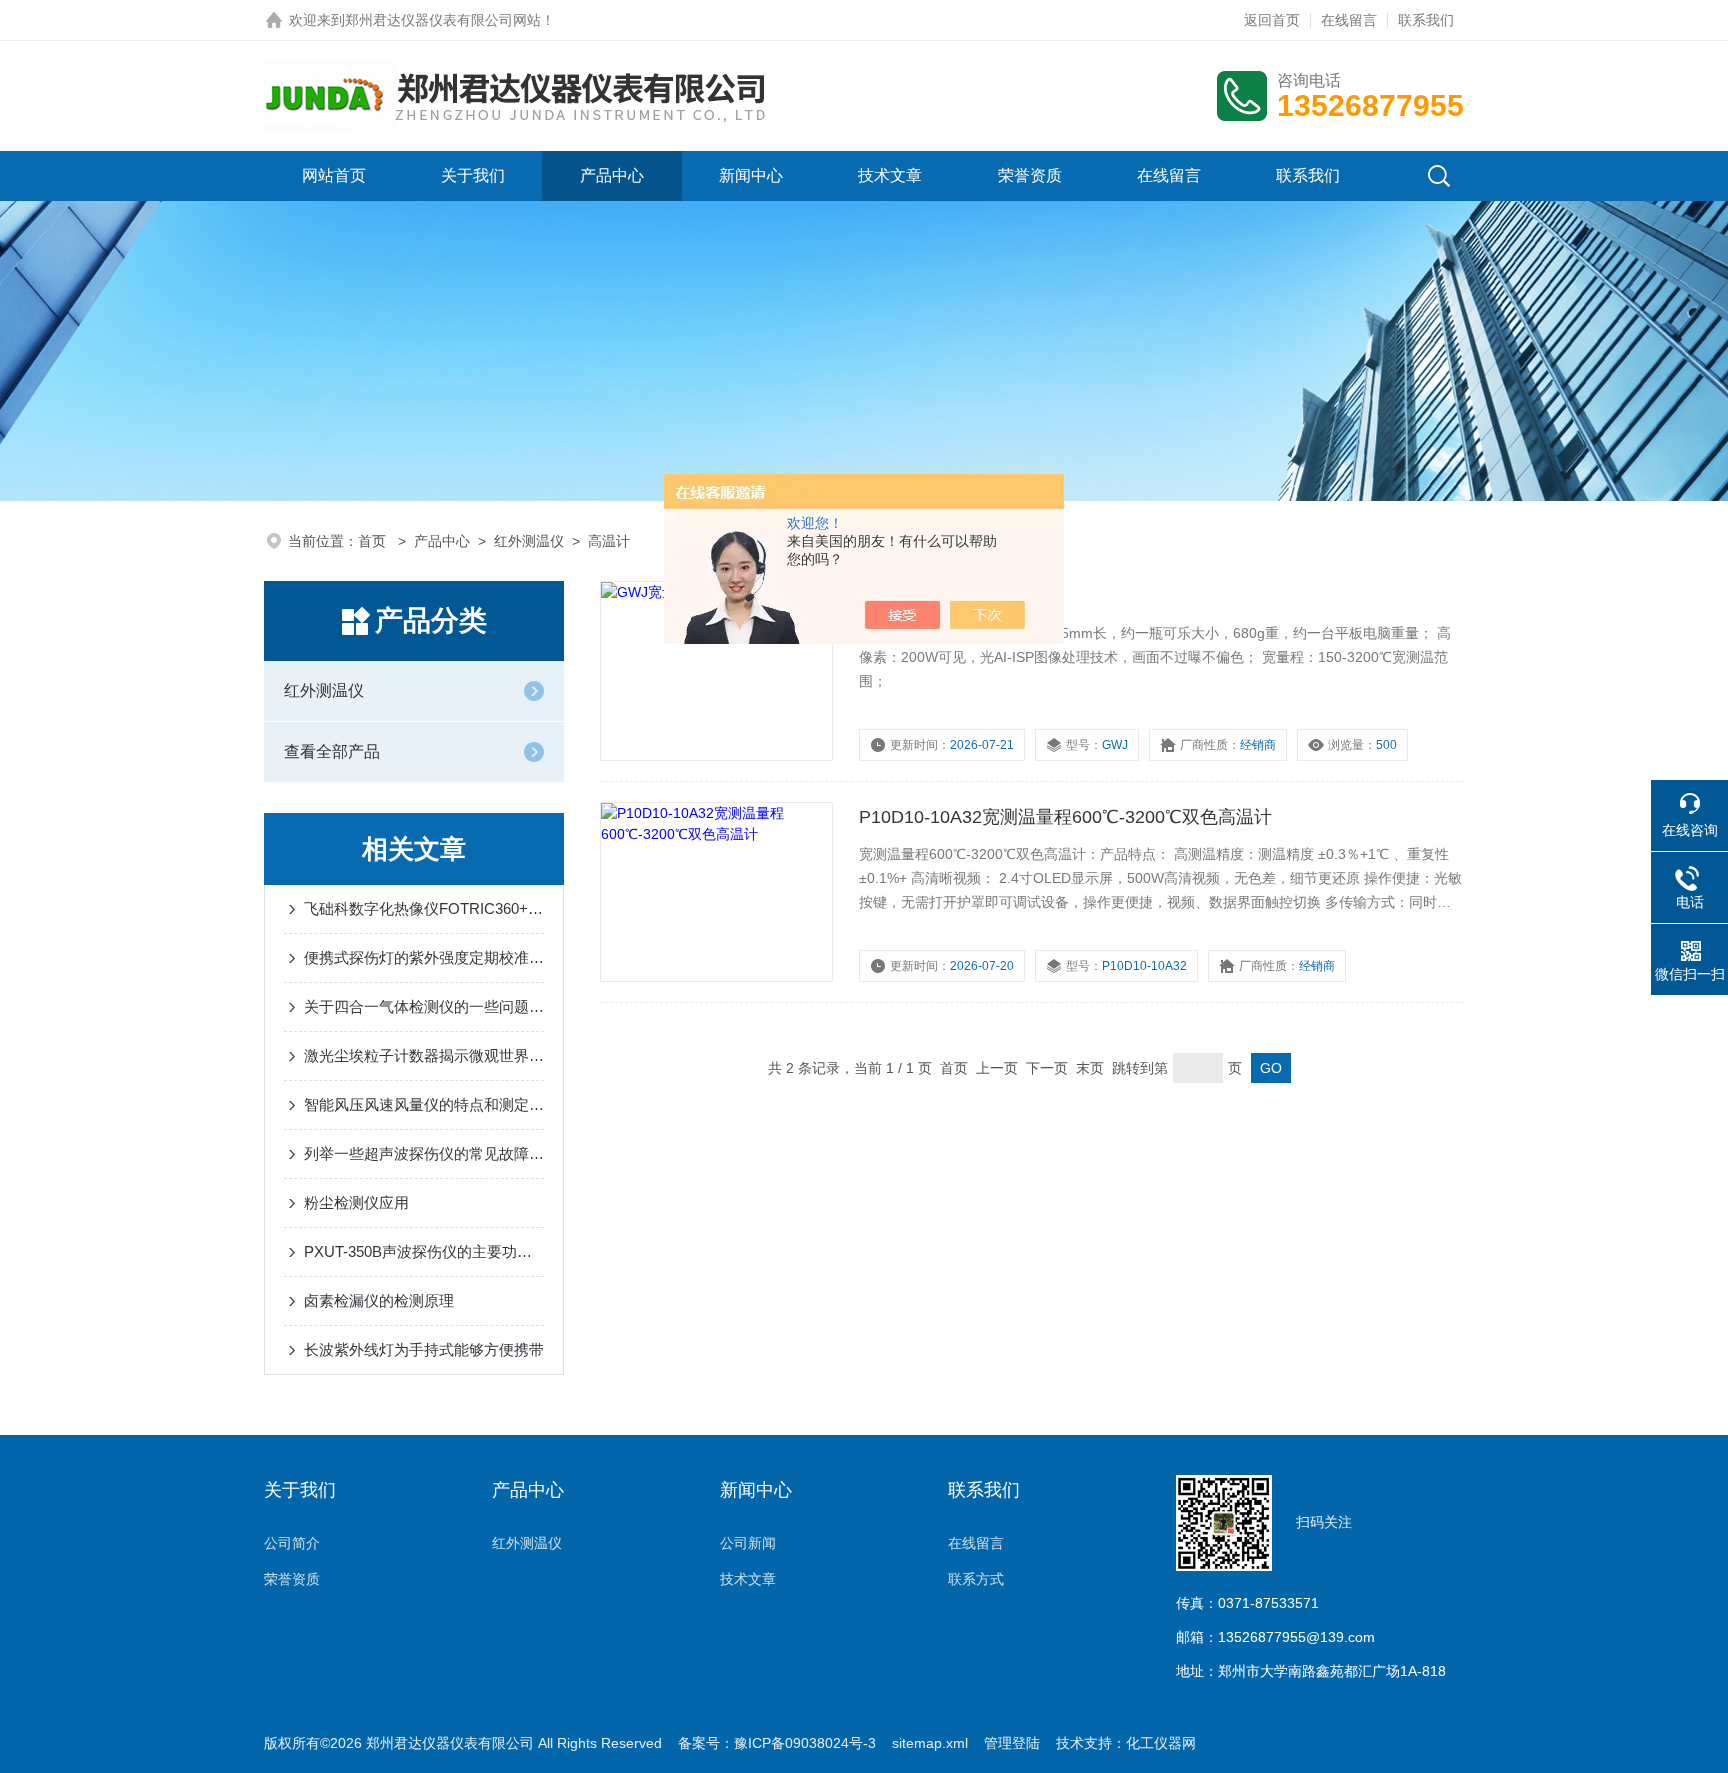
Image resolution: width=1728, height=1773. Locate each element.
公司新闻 (748, 1543)
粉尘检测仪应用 (356, 1202)
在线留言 (1349, 20)
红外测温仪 (529, 541)
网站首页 (334, 175)
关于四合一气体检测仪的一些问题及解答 (424, 1006)
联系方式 (976, 1579)
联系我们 (1426, 20)
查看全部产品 (332, 751)
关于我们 (473, 175)
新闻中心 (751, 175)
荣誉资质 (1030, 175)
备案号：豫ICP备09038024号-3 (777, 1743)
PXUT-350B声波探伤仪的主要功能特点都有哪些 (424, 1251)
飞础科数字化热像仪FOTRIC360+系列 (424, 908)
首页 (374, 541)
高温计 (609, 541)
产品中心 (612, 175)
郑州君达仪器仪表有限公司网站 (443, 20)
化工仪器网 (1161, 1743)
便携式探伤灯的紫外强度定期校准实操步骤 (424, 957)
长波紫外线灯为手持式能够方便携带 (424, 1349)
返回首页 (1272, 20)
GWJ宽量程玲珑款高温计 (960, 596)
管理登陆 (1012, 1743)
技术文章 (890, 175)
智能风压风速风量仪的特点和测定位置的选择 (424, 1104)
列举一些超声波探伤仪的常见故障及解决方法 (424, 1153)
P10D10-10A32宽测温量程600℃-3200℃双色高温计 (1065, 817)
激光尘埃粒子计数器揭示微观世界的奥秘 (424, 1055)
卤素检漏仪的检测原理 (379, 1300)
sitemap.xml (930, 1743)
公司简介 (292, 1543)
